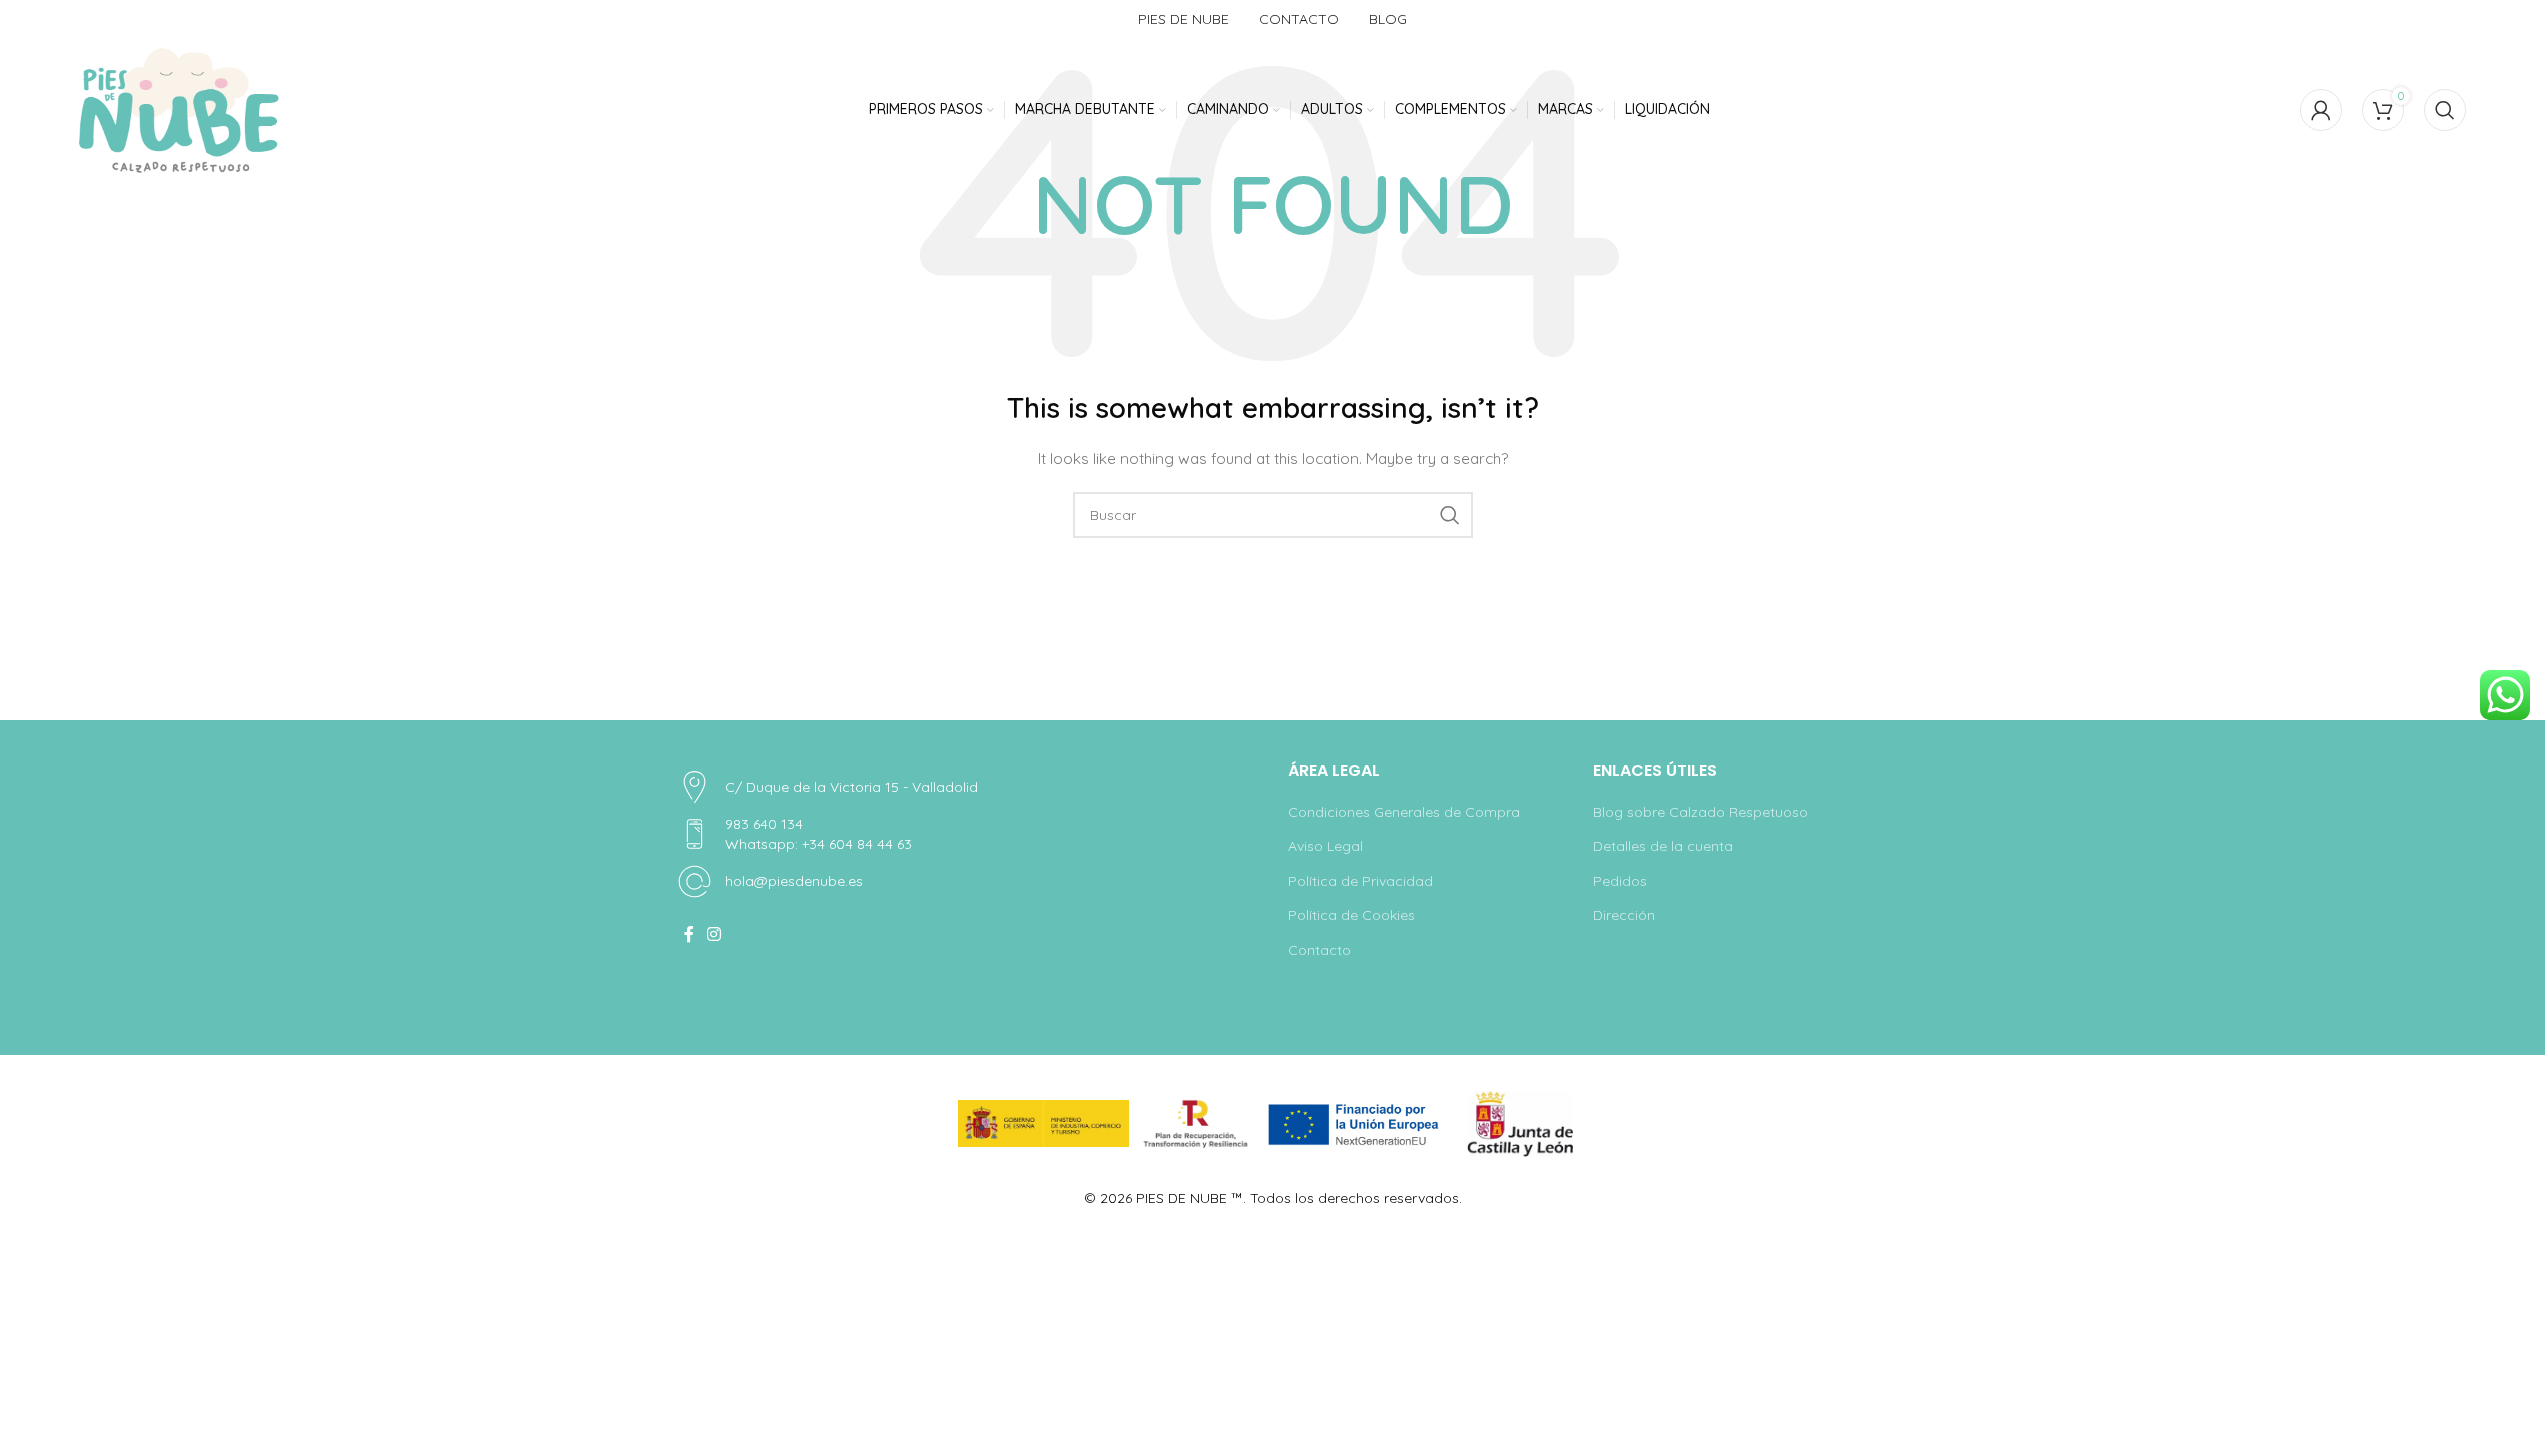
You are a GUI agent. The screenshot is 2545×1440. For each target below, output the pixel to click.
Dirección (1624, 915)
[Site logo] (179, 110)
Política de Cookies (1351, 915)
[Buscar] (2445, 110)
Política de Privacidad (1360, 881)
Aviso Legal (1325, 846)
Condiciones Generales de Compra (1404, 812)
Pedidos (1620, 881)
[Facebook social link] (689, 934)
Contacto (1319, 950)
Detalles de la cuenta (1663, 846)
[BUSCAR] (1450, 515)
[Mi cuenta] (2321, 110)
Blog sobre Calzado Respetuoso (1700, 812)
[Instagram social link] (714, 934)
